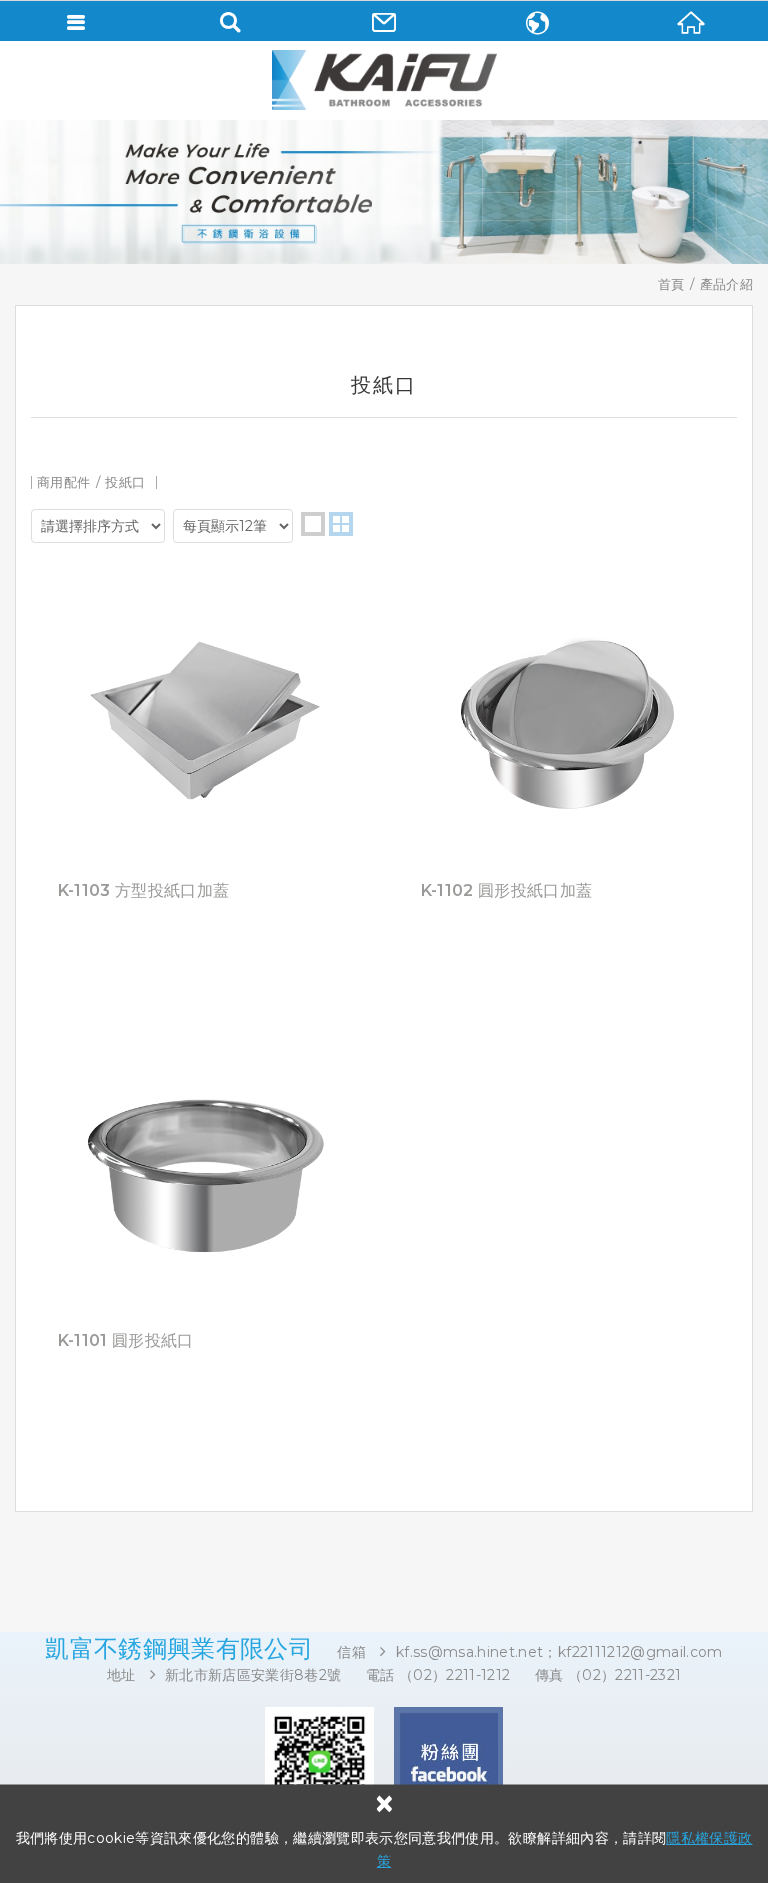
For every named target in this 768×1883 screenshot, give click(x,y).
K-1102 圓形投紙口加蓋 (507, 890)
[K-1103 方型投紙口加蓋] (203, 931)
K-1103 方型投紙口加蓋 (144, 890)
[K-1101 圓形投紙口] (203, 1381)
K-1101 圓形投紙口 (126, 1340)
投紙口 (125, 482)
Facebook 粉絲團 (448, 1761)
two (341, 524)
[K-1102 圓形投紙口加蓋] (566, 931)
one (313, 524)
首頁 (671, 284)
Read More (203, 717)
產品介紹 (726, 284)
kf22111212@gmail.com (640, 1652)
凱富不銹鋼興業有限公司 (384, 80)
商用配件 (63, 482)
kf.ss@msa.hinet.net (470, 1652)
